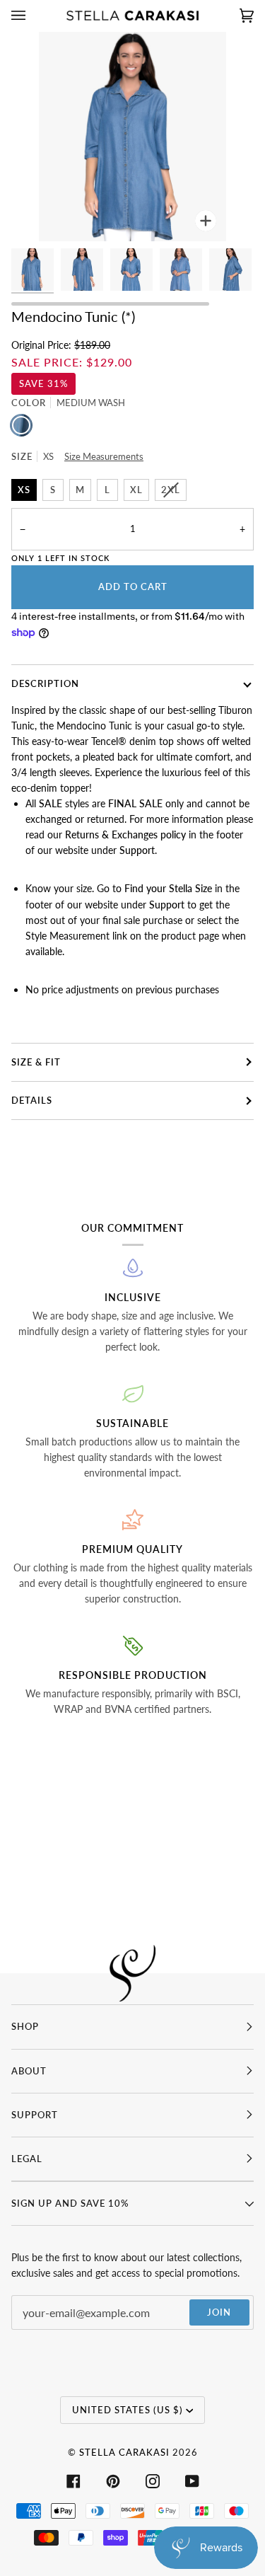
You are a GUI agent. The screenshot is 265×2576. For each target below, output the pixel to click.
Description (45, 683)
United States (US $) (128, 2410)
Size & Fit (36, 1062)
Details (32, 1100)
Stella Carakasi (124, 2452)
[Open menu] (33, 16)
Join (219, 2312)
